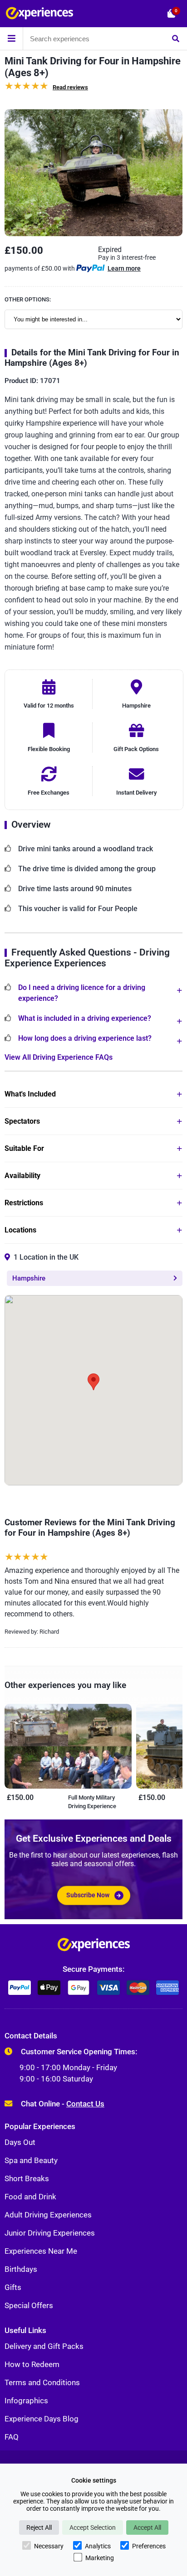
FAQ (12, 2437)
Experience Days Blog (42, 2419)
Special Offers (29, 2305)
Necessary (49, 2546)
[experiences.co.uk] (94, 1947)
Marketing (100, 2558)
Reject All (39, 2527)
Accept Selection (93, 2527)
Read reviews (70, 87)
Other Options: (28, 299)
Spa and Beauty (31, 2160)
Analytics (98, 2546)
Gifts (13, 2287)
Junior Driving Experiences (50, 2233)
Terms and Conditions (42, 2382)
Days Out (20, 2142)
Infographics (26, 2401)
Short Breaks (27, 2178)
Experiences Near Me (41, 2251)
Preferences (149, 2546)
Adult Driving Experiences (48, 2215)
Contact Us (85, 2104)
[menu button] (11, 39)
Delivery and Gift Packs (44, 2346)
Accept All (147, 2527)
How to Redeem (32, 2364)
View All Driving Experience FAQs (59, 1057)
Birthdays (21, 2269)
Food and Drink (30, 2197)
